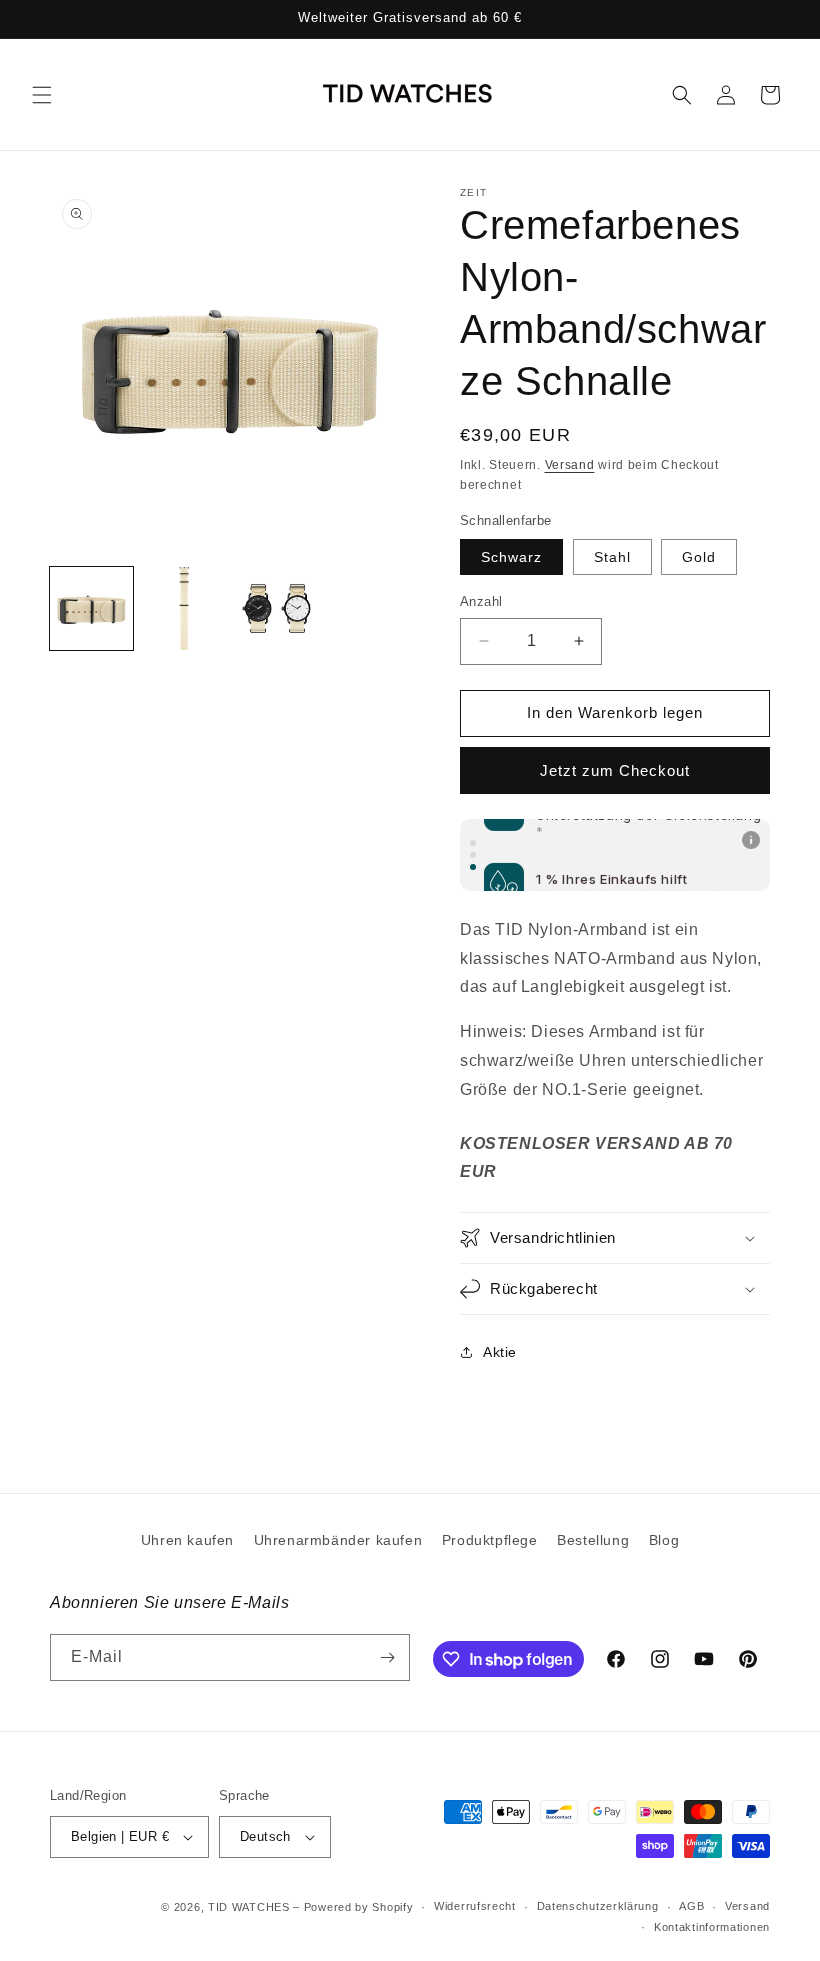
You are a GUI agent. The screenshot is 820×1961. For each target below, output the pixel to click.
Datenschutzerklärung (598, 1906)
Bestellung (593, 1540)
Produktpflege (490, 1540)
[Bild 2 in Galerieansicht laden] (184, 608)
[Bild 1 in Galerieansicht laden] (91, 608)
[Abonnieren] (387, 1657)
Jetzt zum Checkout (615, 770)
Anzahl (481, 601)
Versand (570, 465)
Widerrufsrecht (475, 1906)
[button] (42, 95)
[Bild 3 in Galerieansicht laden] (276, 608)
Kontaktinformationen (712, 1927)
